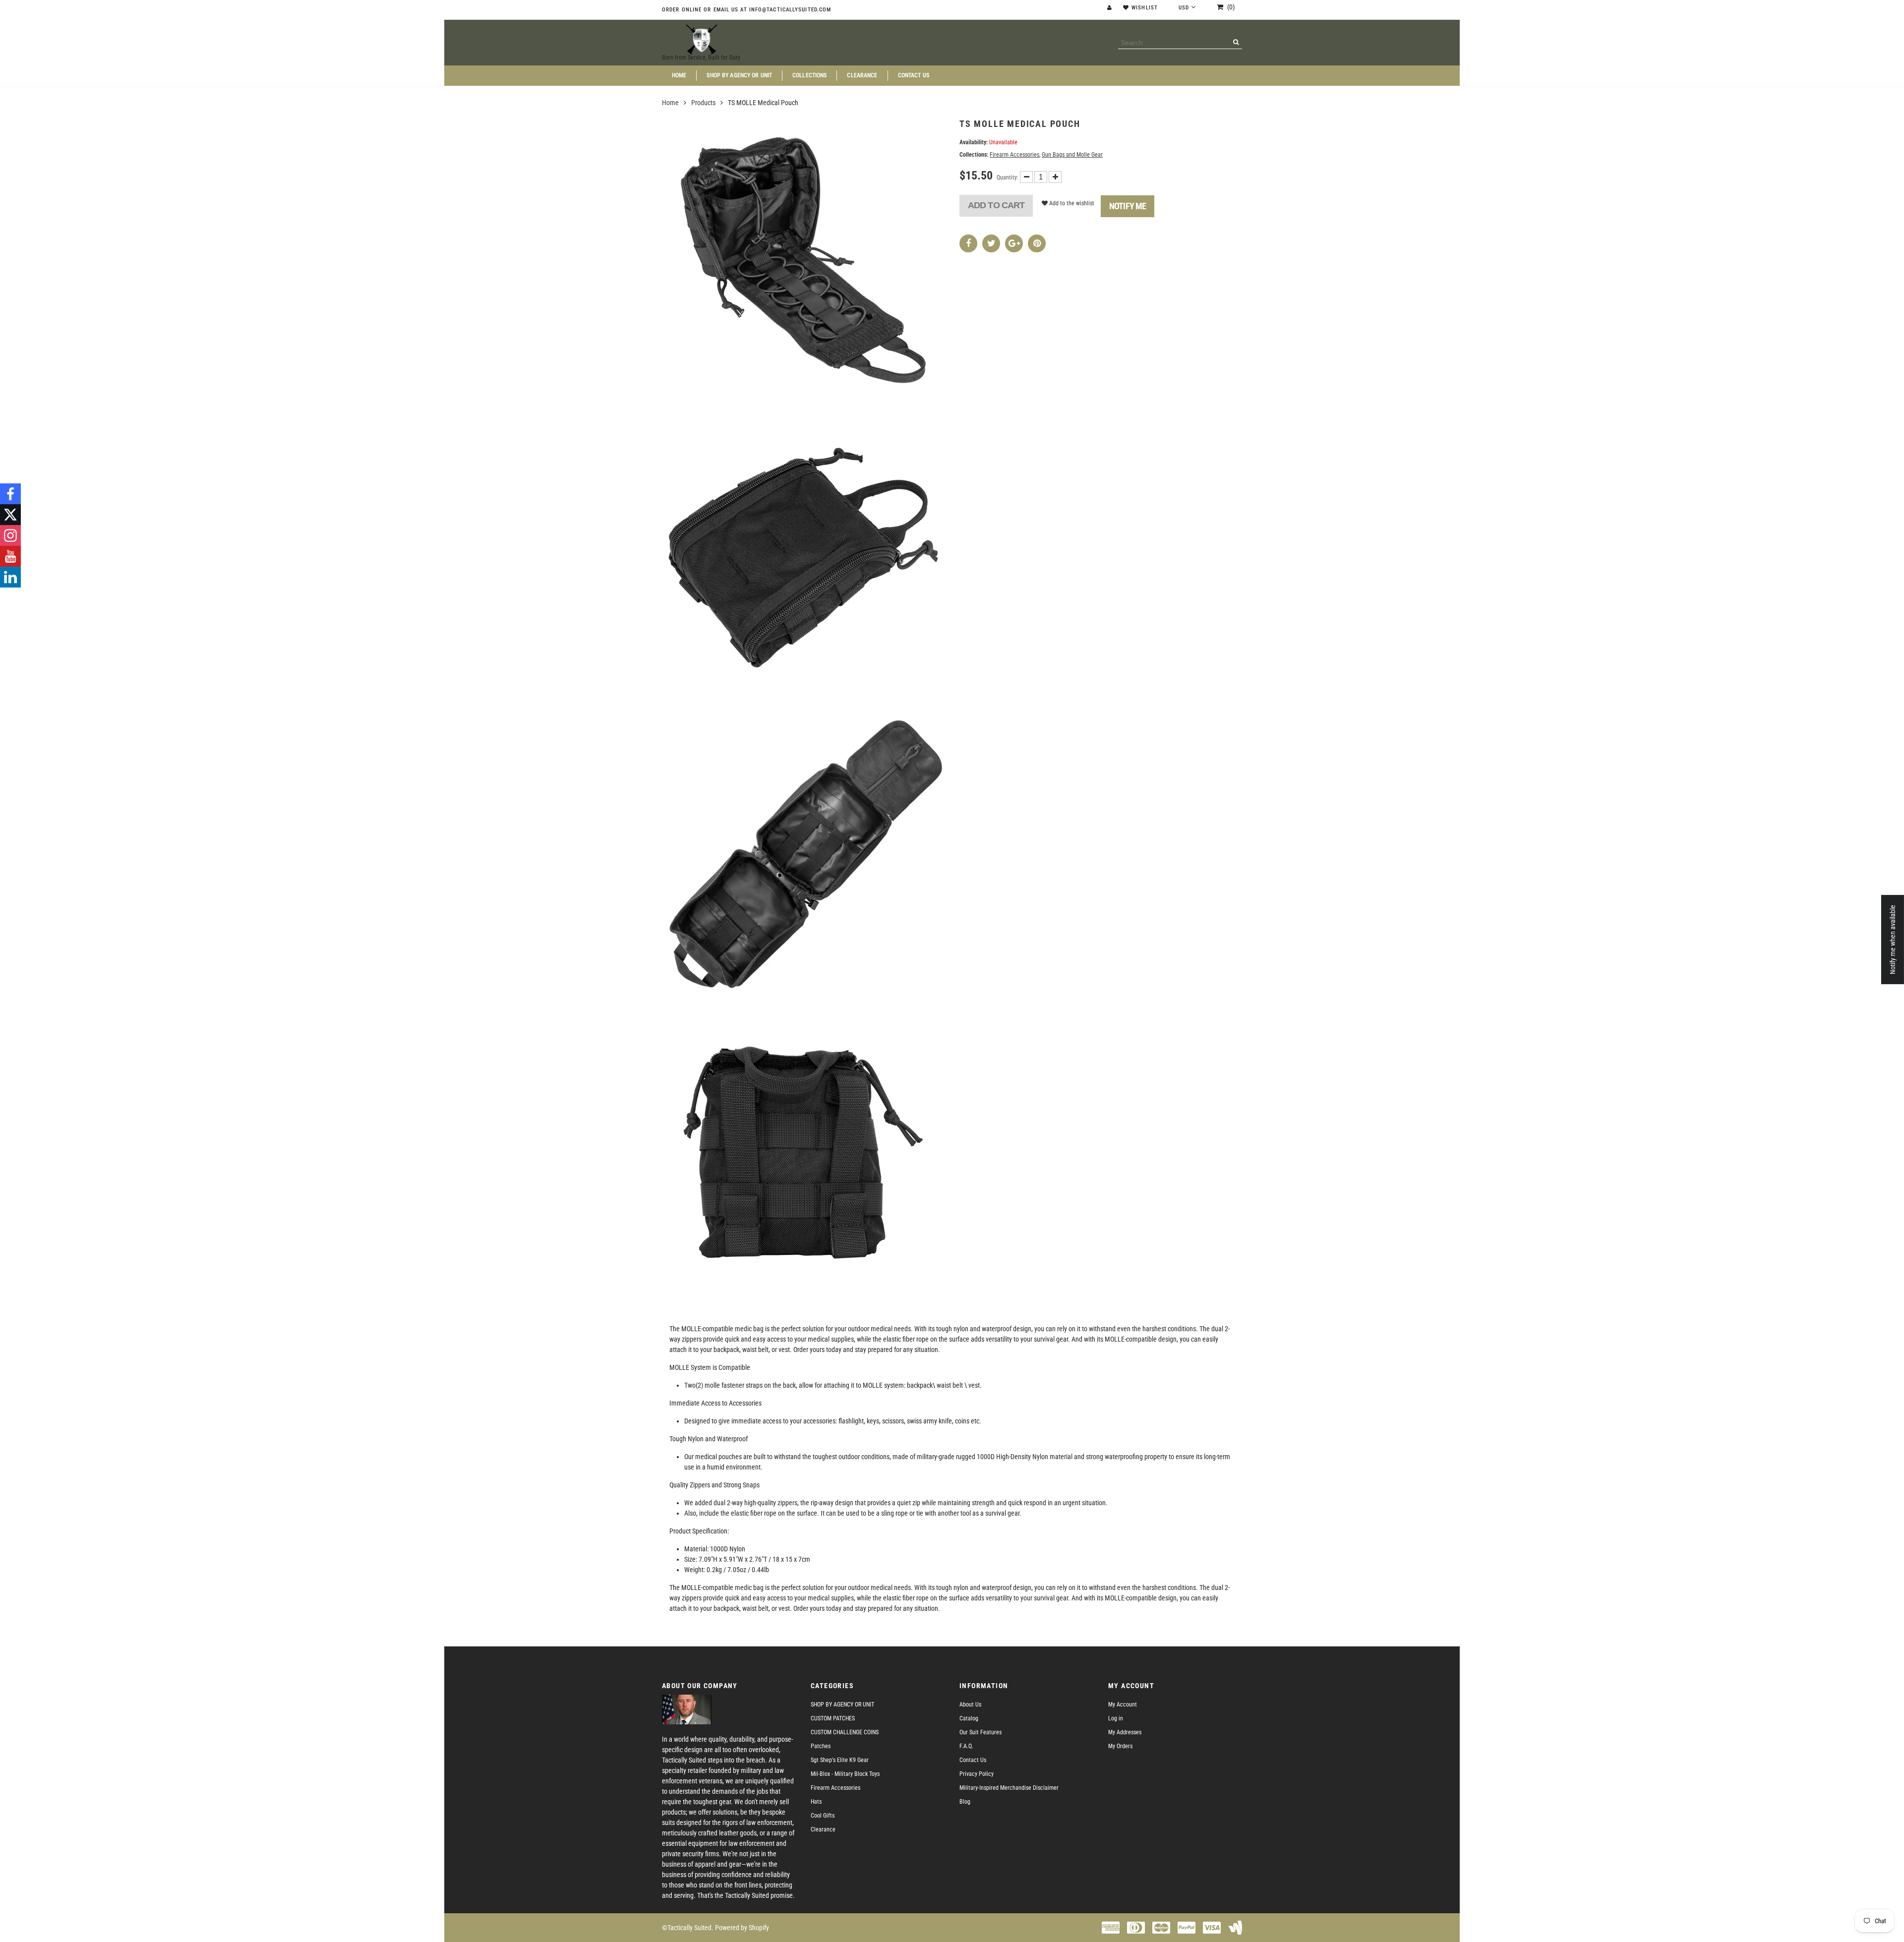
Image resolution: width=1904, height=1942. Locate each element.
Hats (816, 1802)
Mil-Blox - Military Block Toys (845, 1774)
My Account (1123, 1705)
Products (703, 103)
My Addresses (1125, 1732)
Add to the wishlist (1071, 203)
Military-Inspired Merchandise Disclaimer (1009, 1788)
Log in (1116, 1718)
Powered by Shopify (742, 1928)
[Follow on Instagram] (10, 535)
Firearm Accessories (1014, 155)
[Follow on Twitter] (10, 515)
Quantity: (1008, 177)
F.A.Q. (966, 1746)
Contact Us (914, 76)
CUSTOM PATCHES (833, 1718)
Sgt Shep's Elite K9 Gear (840, 1760)
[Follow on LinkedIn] (10, 577)
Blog (965, 1802)
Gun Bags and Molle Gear (1072, 155)
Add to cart (996, 205)
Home (679, 76)
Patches (821, 1746)
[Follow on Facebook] (10, 494)
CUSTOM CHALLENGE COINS (845, 1732)
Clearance (862, 76)
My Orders (1120, 1746)
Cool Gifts (823, 1816)
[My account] (1111, 8)
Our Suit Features (981, 1732)
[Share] (968, 243)
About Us (970, 1705)
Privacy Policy (977, 1774)
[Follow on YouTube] (10, 556)
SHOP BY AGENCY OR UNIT (739, 76)
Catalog (969, 1718)
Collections (809, 76)
